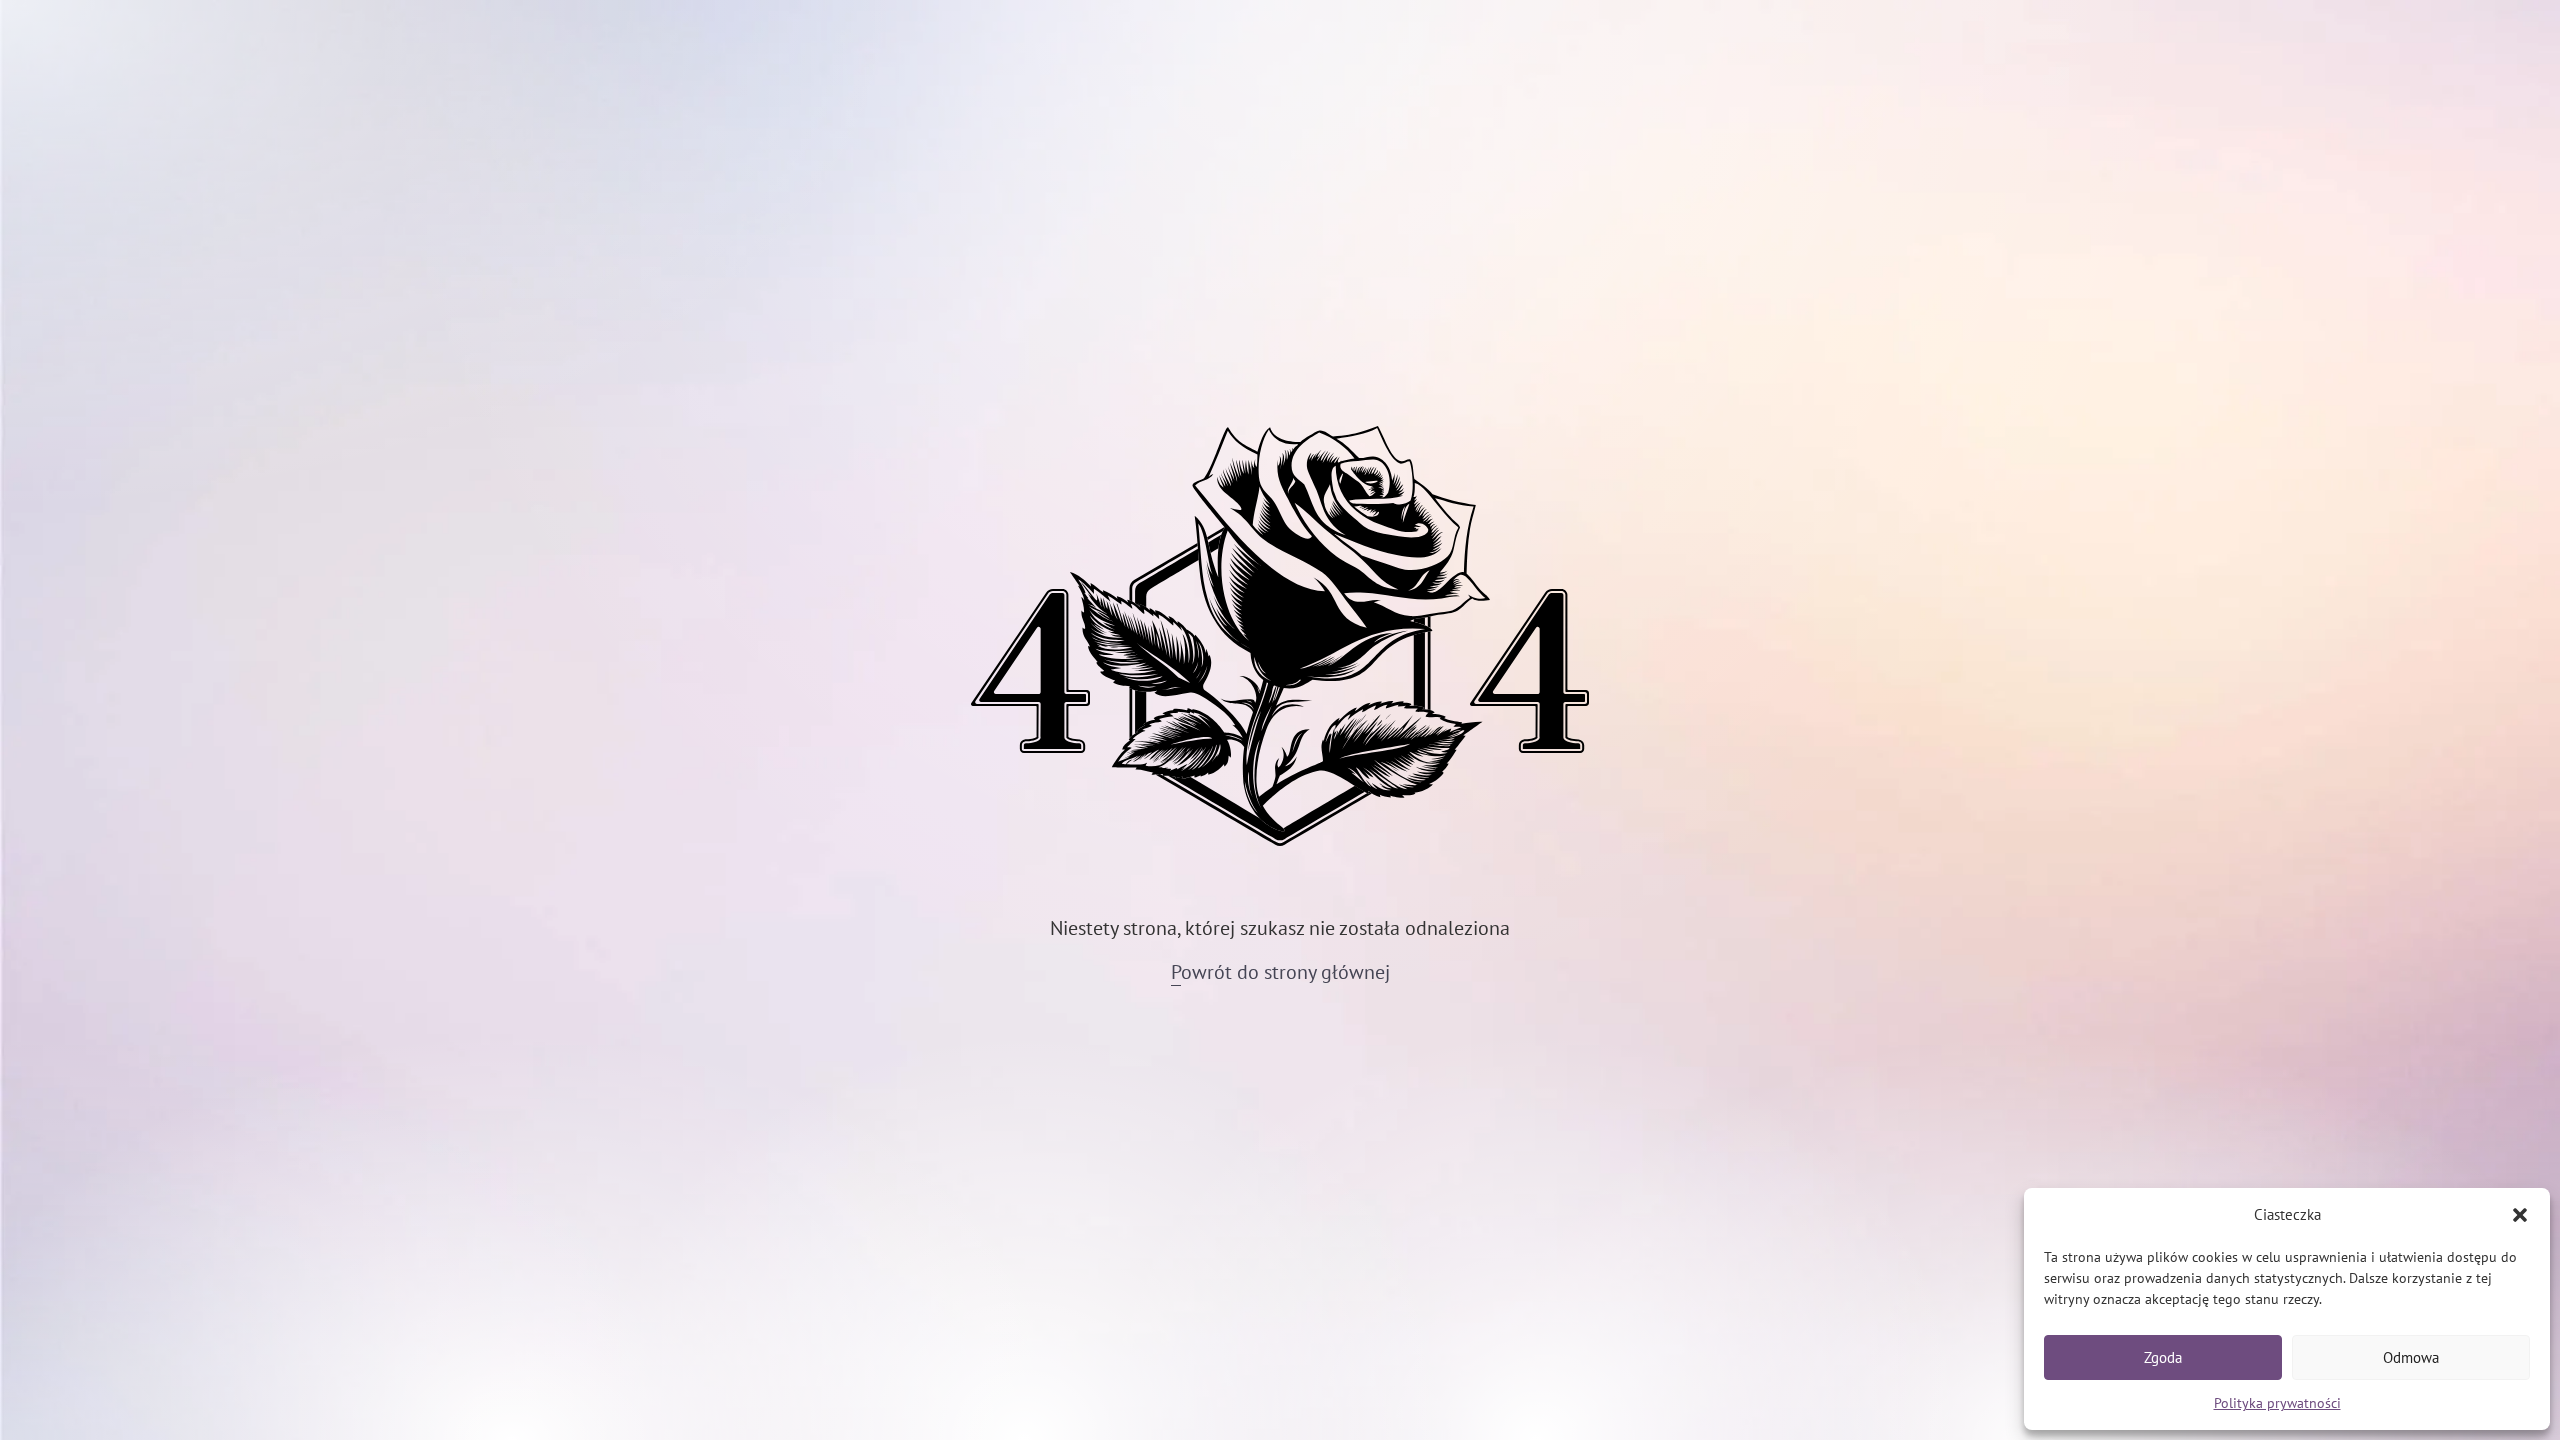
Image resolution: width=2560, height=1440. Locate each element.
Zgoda (2163, 1357)
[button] (2520, 1215)
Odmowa (2411, 1357)
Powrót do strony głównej (1280, 972)
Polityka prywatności (2277, 1403)
